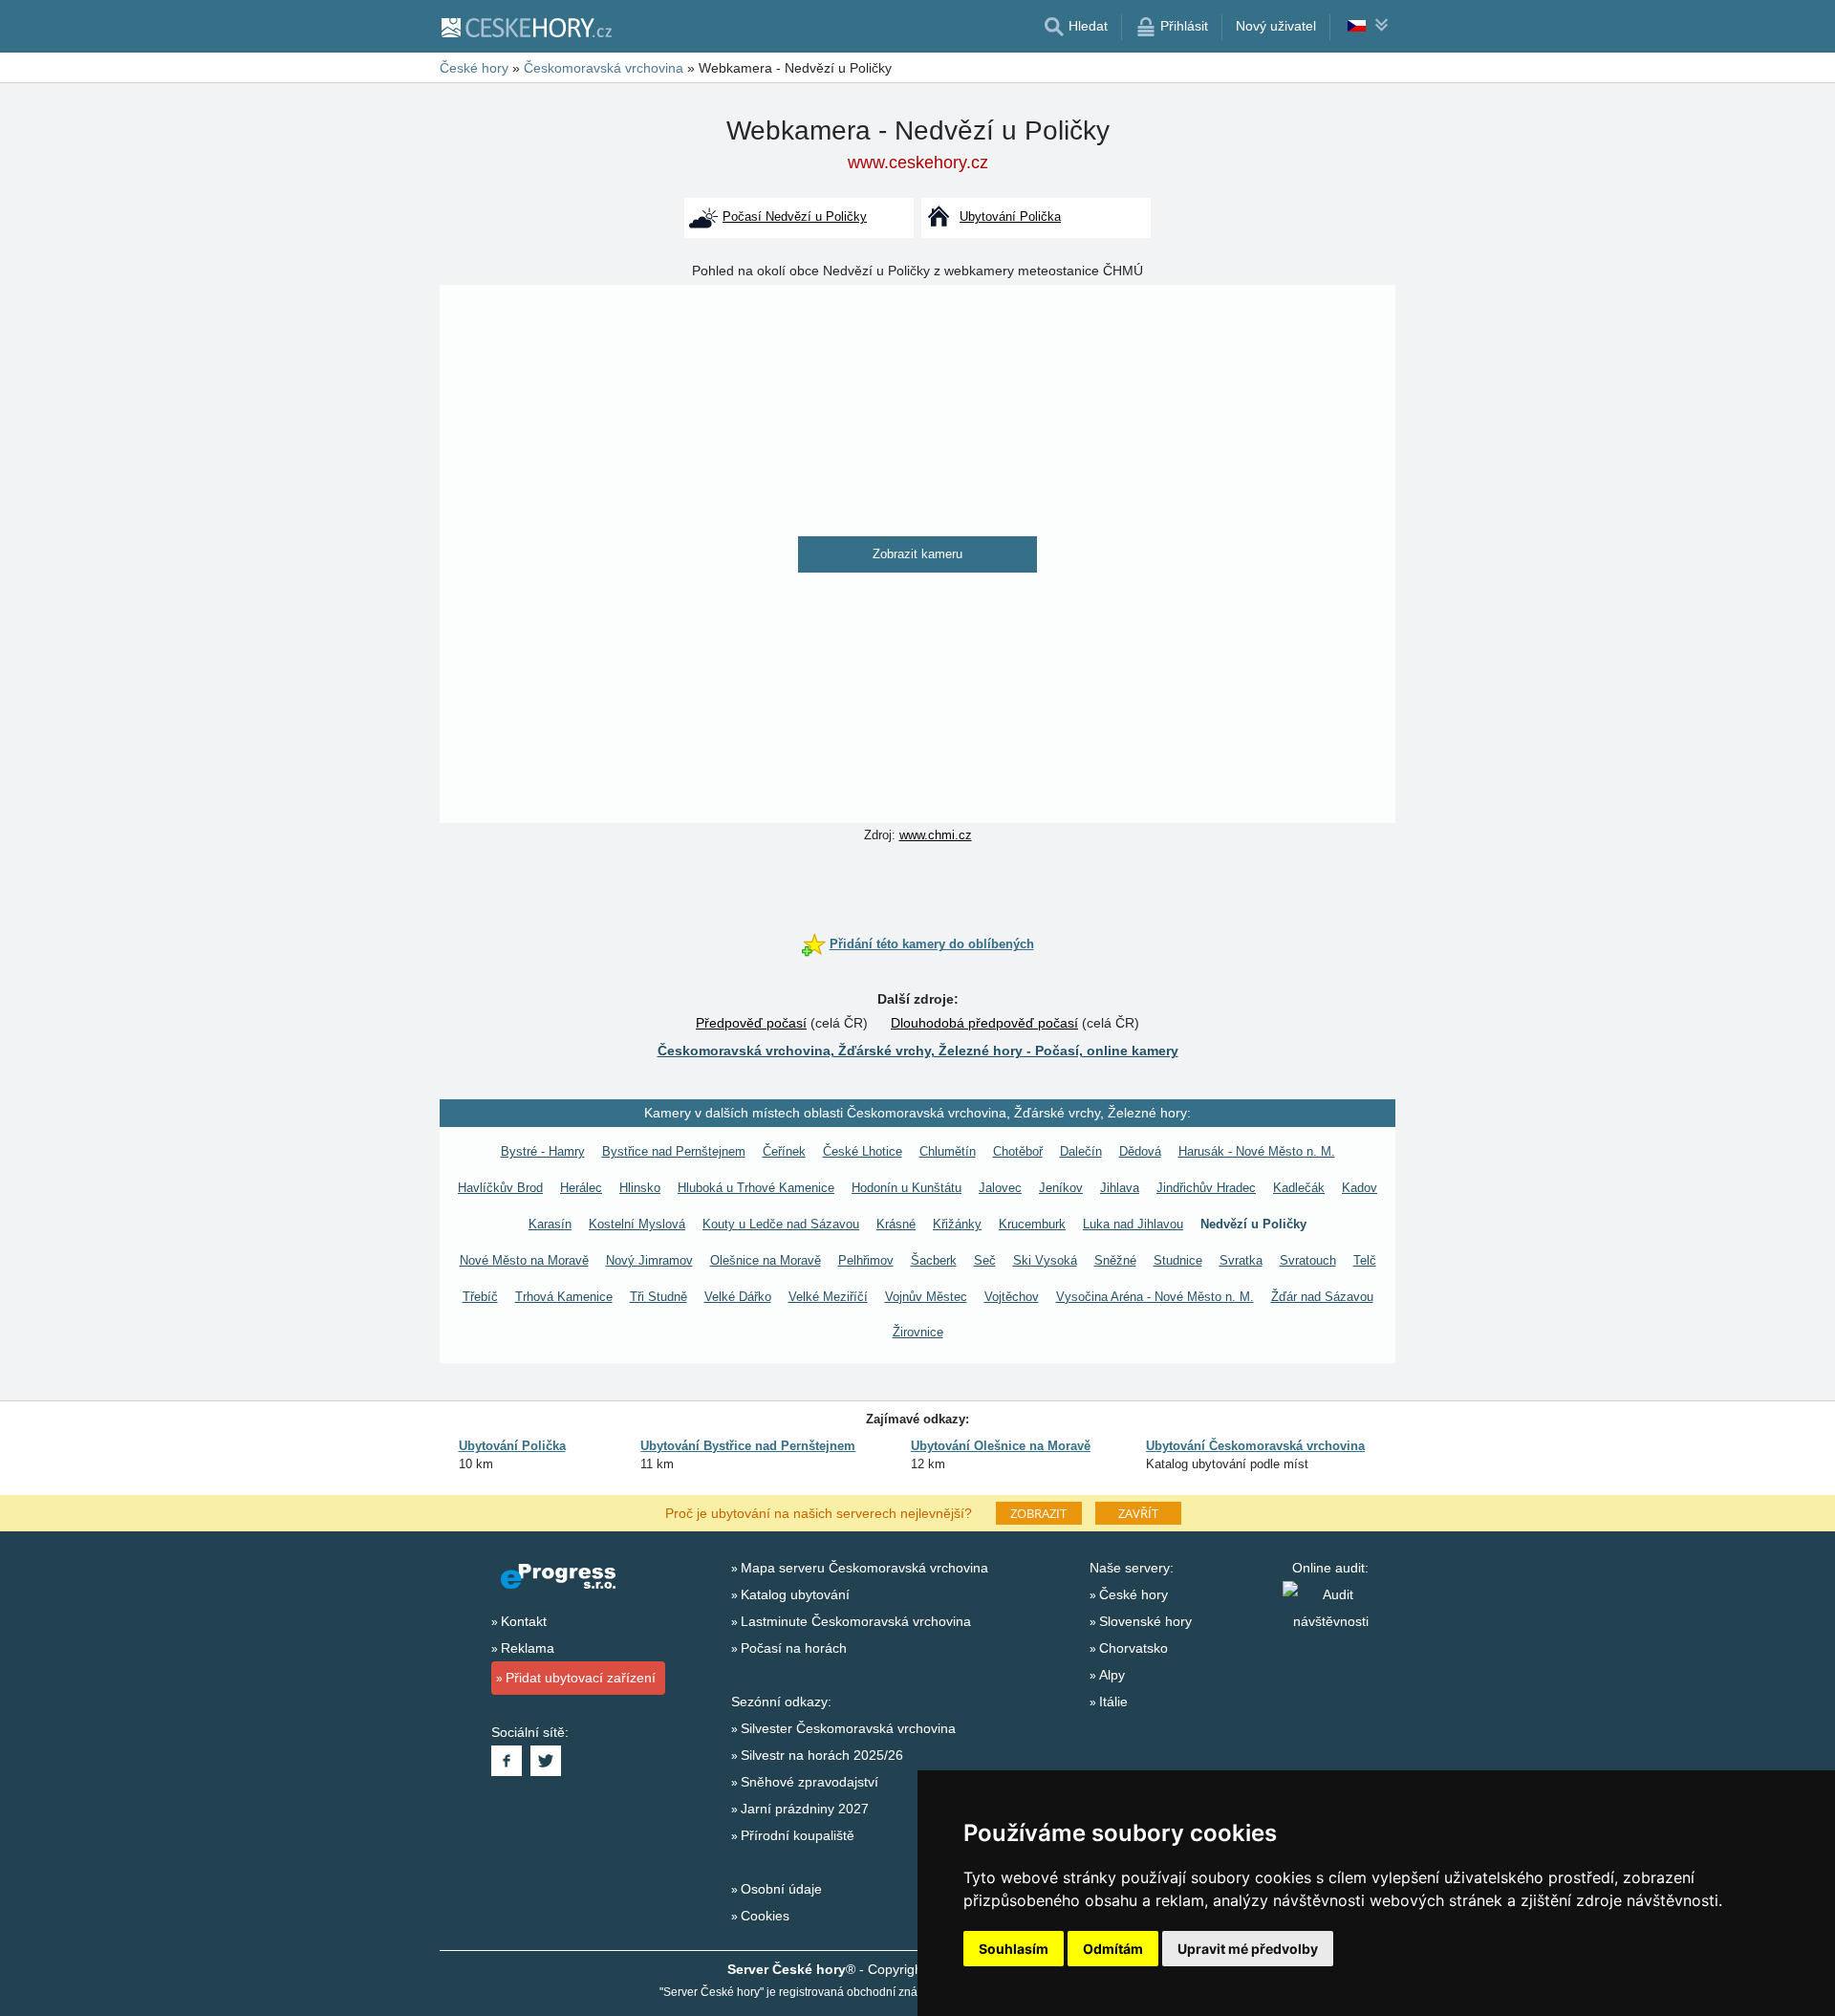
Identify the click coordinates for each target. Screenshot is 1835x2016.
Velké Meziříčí (828, 1297)
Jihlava (1120, 1188)
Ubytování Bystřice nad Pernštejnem (748, 1446)
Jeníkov (1061, 1188)
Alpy (1112, 1675)
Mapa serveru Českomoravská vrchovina (864, 1568)
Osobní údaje (781, 1889)
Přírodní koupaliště (798, 1835)
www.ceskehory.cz (918, 163)
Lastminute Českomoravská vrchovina (856, 1621)
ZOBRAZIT (1038, 1513)
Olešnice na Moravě (766, 1260)
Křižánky (957, 1224)
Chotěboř (1018, 1151)
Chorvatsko (1133, 1648)
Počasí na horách (794, 1648)
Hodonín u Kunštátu (907, 1188)
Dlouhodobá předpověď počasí (984, 1023)
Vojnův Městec (926, 1297)
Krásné (896, 1224)
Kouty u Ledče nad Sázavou (781, 1224)
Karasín (550, 1224)
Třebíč (480, 1297)
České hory (1133, 1594)
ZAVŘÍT (1138, 1513)
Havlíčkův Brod (500, 1188)
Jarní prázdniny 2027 (805, 1809)
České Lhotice (863, 1151)
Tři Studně (658, 1297)
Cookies (765, 1916)
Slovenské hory (1145, 1621)
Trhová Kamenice (564, 1297)
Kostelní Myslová (637, 1224)
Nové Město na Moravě (524, 1260)
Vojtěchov (1012, 1297)
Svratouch (1308, 1260)
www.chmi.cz (936, 835)
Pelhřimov (866, 1260)
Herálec (581, 1188)
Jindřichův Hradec (1206, 1188)
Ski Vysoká (1045, 1260)
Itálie (1113, 1702)
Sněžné (1115, 1260)
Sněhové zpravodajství (810, 1782)
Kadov (1360, 1188)
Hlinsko (640, 1188)
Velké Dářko (738, 1297)
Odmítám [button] (1113, 1949)
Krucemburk (1032, 1224)
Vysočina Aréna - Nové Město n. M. (1155, 1297)
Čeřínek (784, 1151)
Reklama (528, 1648)
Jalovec (1000, 1188)
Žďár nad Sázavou (1322, 1297)
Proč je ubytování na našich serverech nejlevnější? (819, 1512)
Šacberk (934, 1260)
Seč (985, 1260)
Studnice (1178, 1260)
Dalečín (1081, 1151)
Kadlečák (1299, 1188)
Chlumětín (948, 1151)
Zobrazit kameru (917, 554)
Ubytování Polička (512, 1446)
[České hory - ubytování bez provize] (526, 27)
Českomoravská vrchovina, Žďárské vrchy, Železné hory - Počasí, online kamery (918, 1051)
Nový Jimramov (649, 1260)
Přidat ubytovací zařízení (581, 1678)
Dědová (1140, 1151)
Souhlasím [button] (1014, 1949)
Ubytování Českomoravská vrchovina (1255, 1446)
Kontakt (524, 1621)
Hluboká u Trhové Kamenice (756, 1188)
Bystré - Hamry (543, 1151)
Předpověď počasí (751, 1023)
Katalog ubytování (795, 1594)
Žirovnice (918, 1332)
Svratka (1241, 1260)
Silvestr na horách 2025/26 (822, 1755)
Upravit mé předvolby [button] (1248, 1949)
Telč (1365, 1260)
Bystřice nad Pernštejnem (674, 1151)
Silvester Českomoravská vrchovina (848, 1728)
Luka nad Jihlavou (1133, 1224)
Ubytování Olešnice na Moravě (1001, 1446)
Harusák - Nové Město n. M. (1257, 1151)
